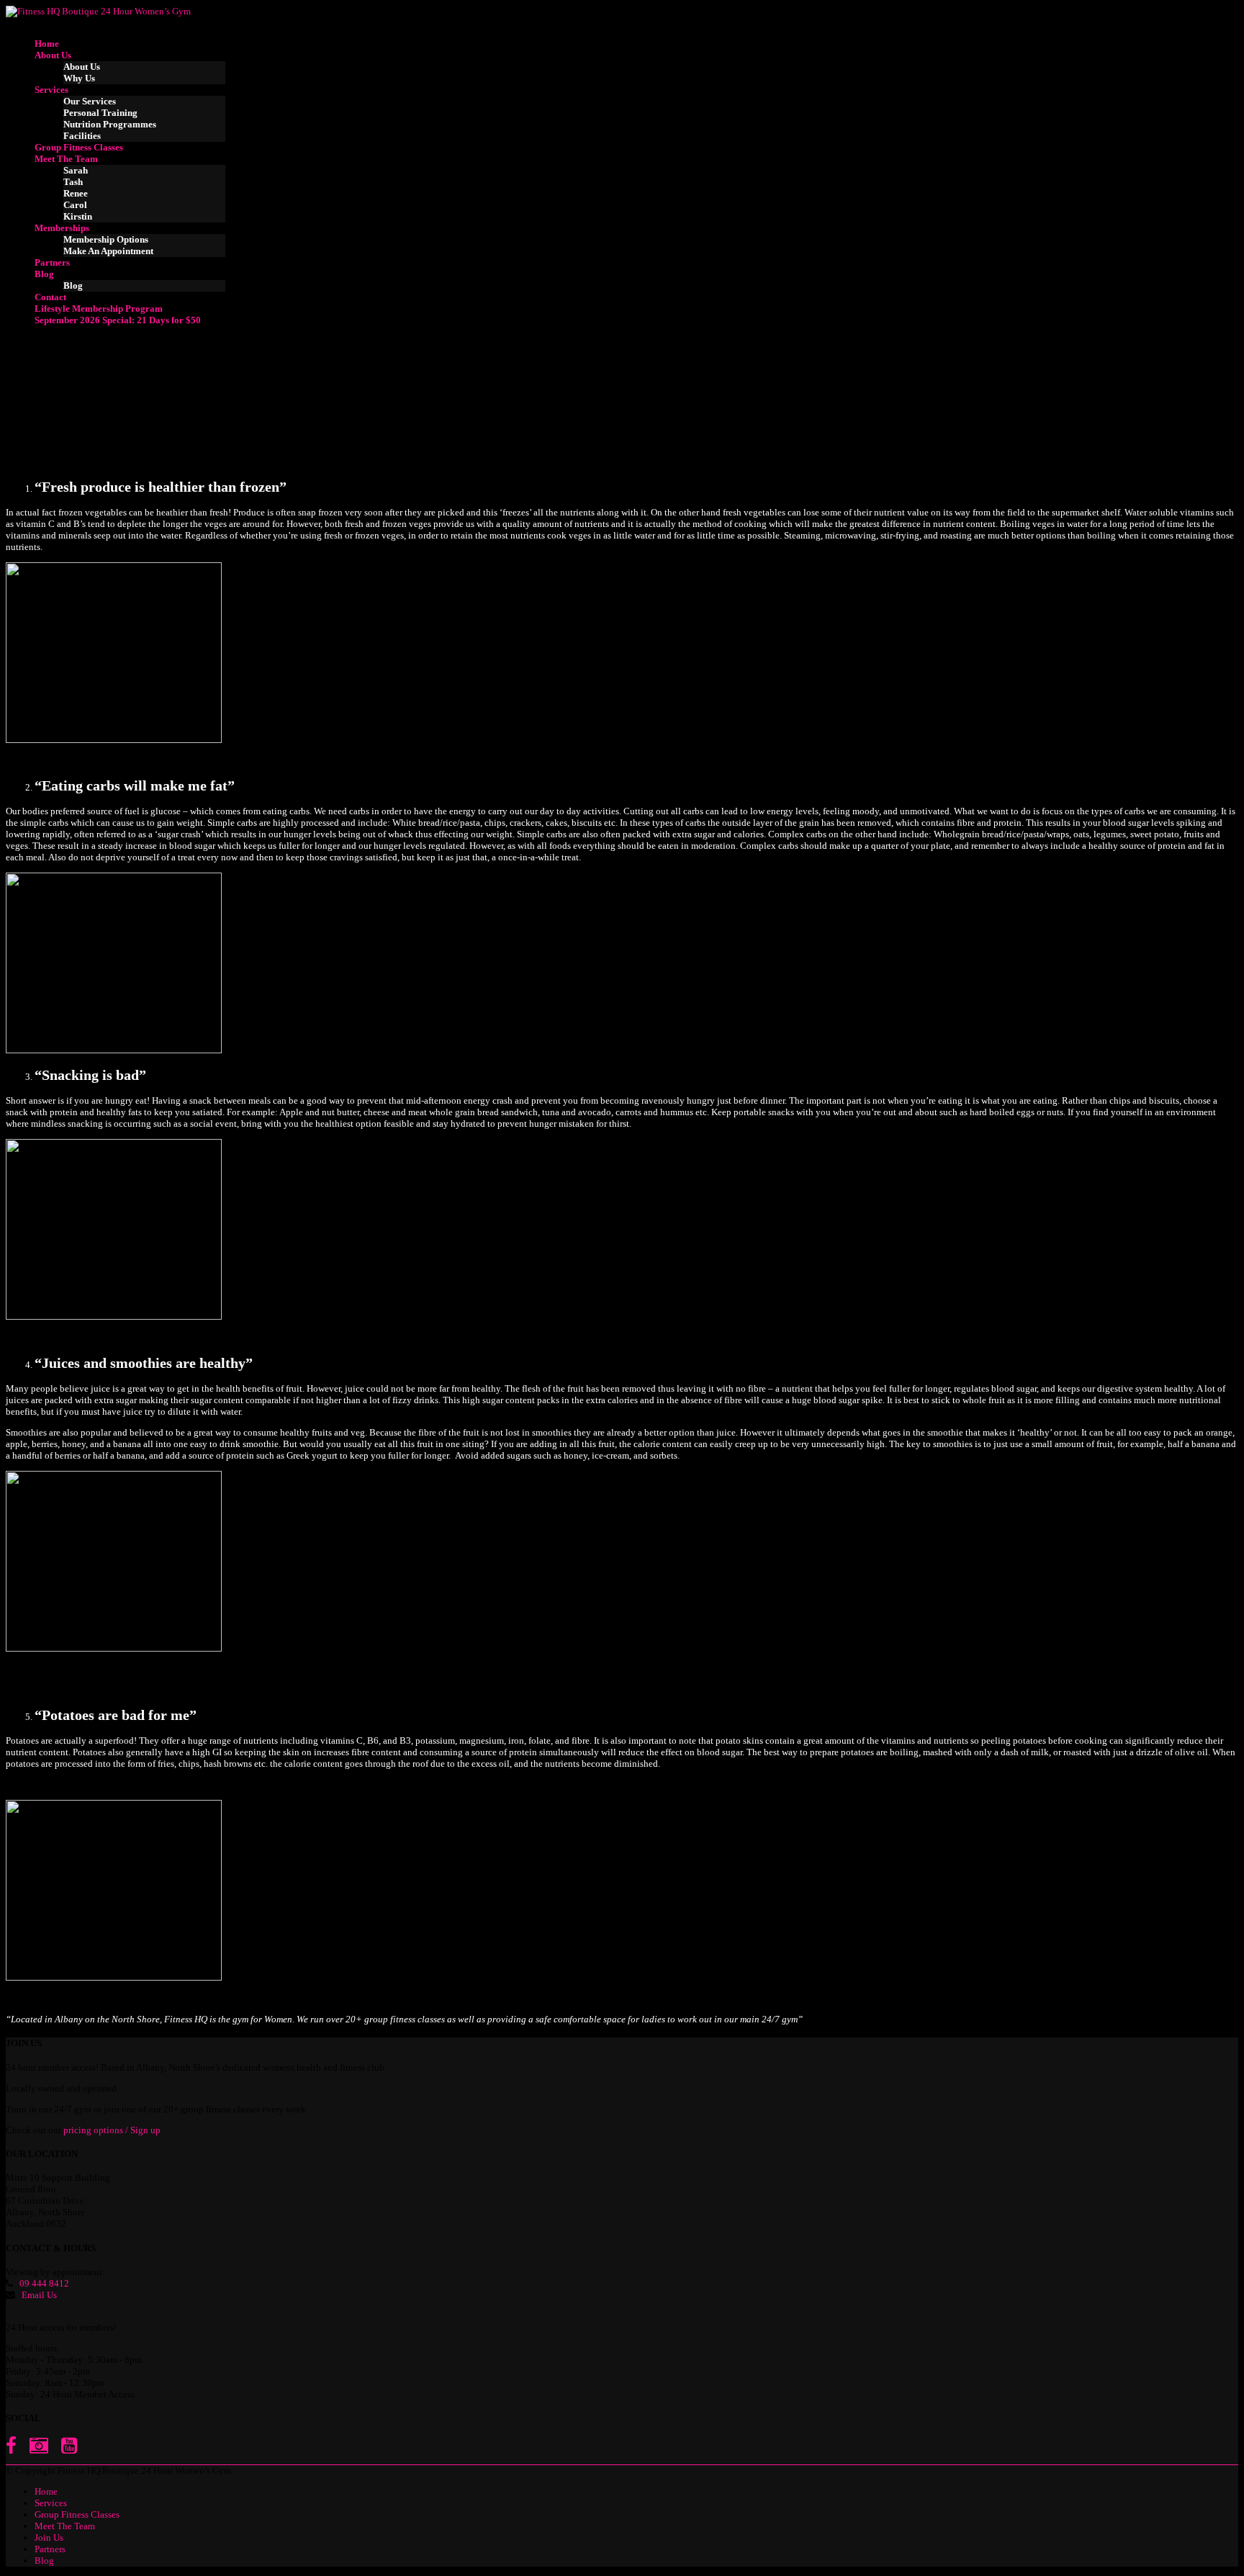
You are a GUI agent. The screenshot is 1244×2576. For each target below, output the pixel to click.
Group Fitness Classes (79, 147)
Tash (73, 182)
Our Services (90, 101)
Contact (50, 297)
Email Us (39, 2295)
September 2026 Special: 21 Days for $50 (118, 320)
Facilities (82, 136)
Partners (52, 262)
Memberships (62, 228)
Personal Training (100, 113)
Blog (44, 274)
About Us (53, 55)
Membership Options (106, 239)
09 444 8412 (44, 2283)
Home (47, 44)
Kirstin (78, 216)
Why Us (79, 78)
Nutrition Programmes (110, 124)
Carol (75, 205)
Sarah (76, 170)
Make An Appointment (108, 251)
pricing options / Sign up (112, 2130)
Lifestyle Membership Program (99, 309)
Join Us (49, 2537)
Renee (76, 193)
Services (51, 90)
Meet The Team (66, 159)
